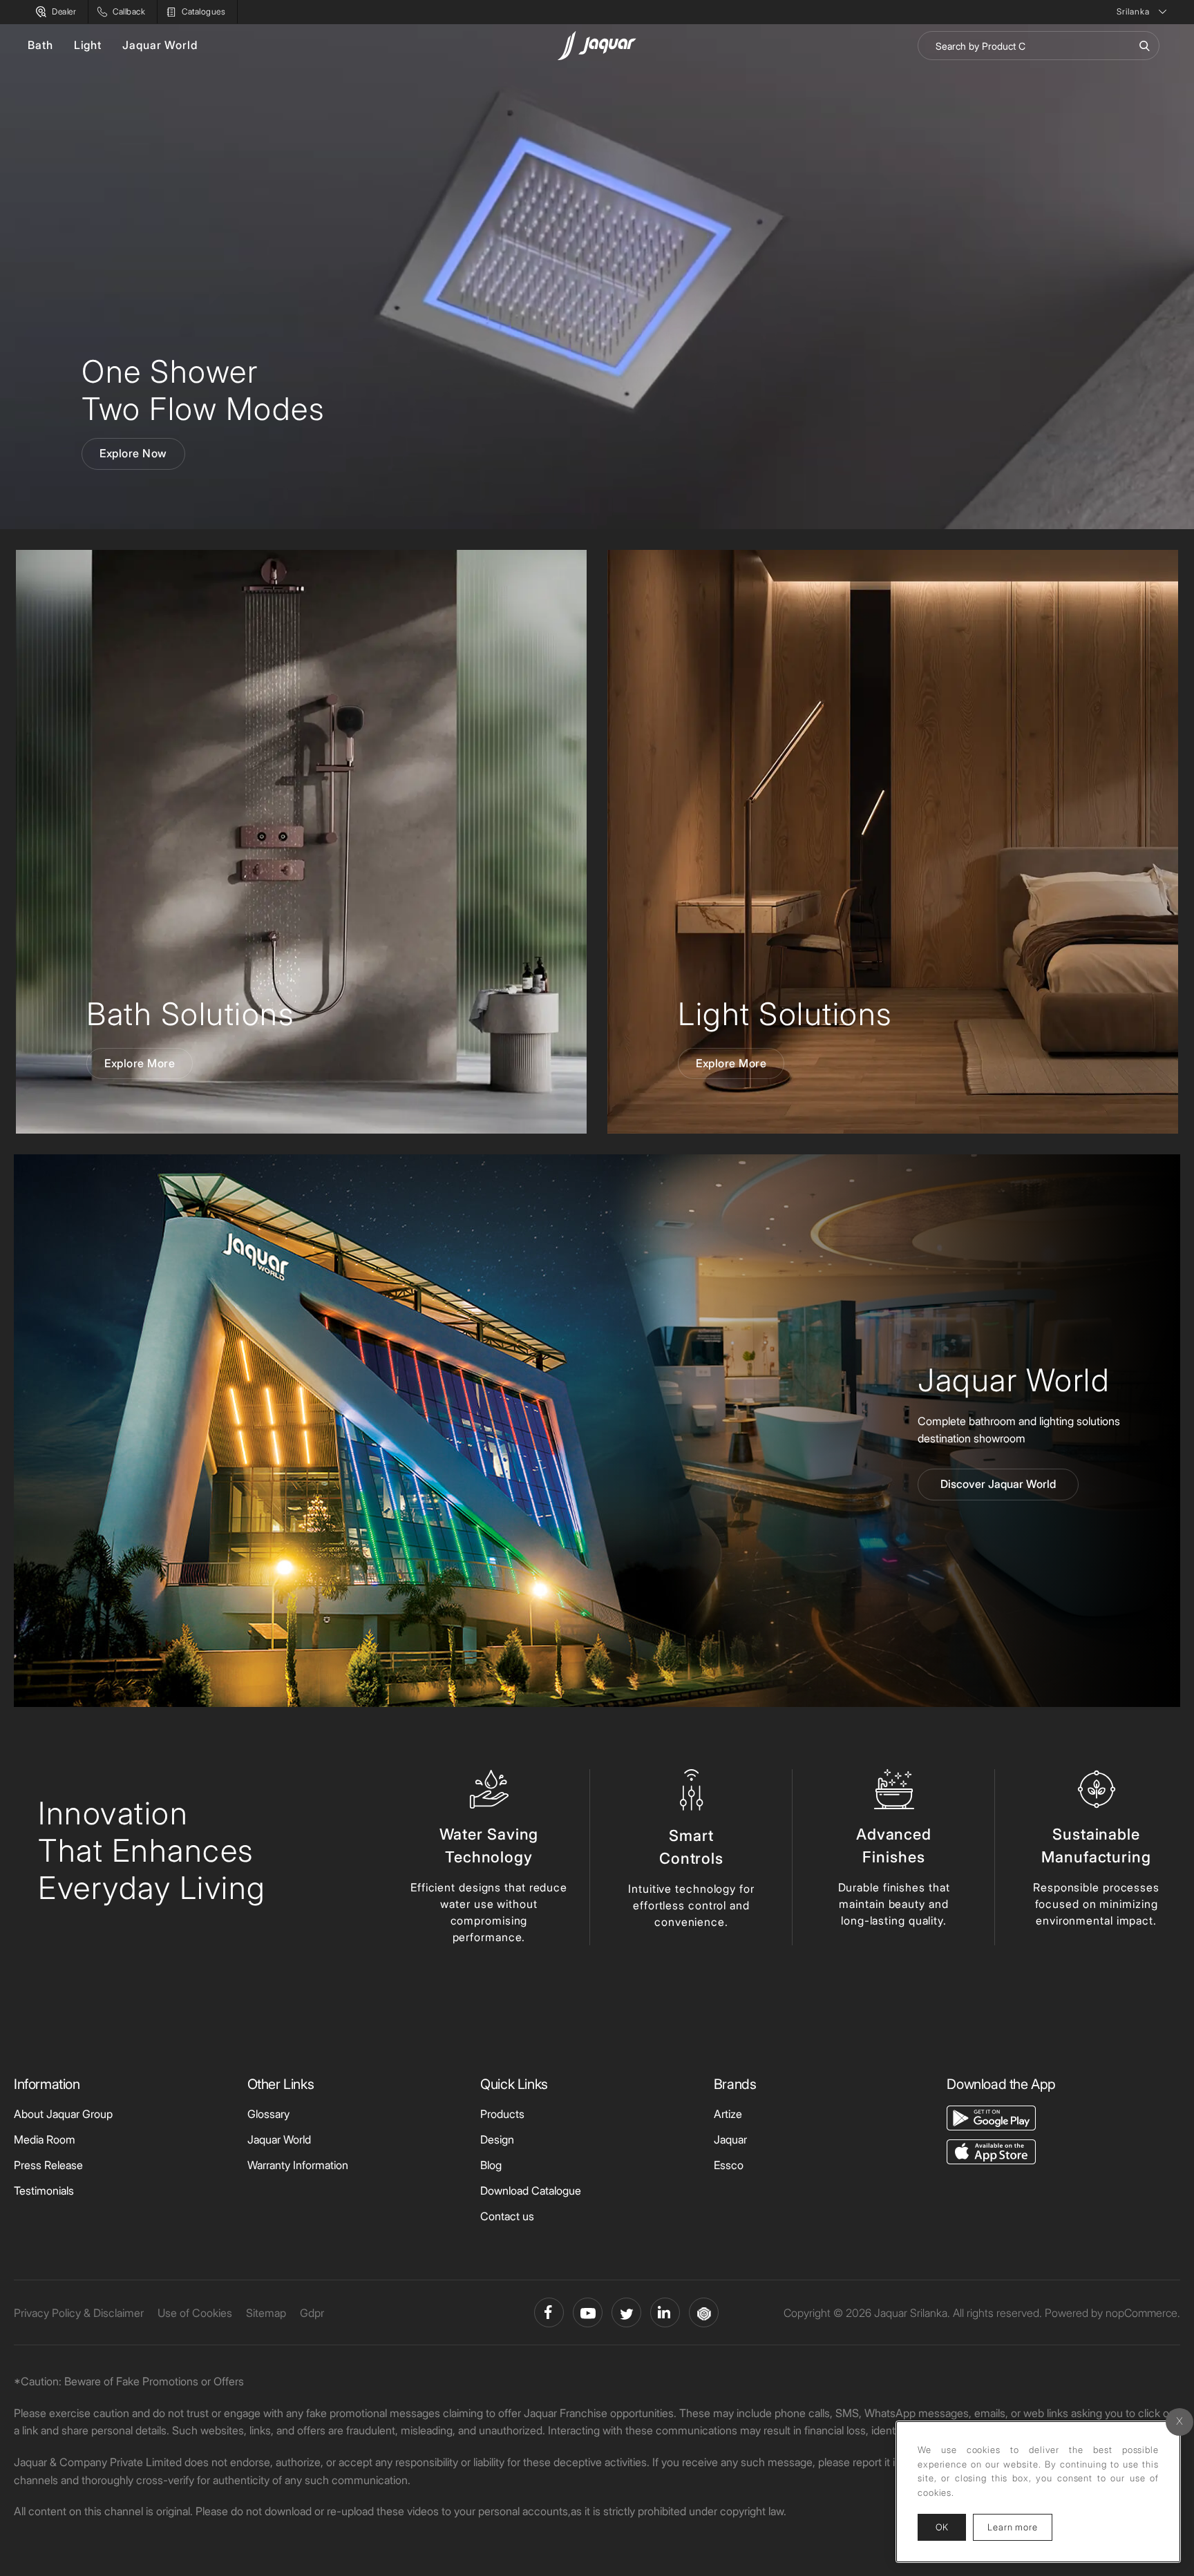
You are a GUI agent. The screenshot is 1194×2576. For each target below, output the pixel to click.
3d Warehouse (704, 2312)
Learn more (1020, 2527)
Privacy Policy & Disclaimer (79, 2313)
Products (502, 2114)
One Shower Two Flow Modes (203, 390)
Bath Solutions (190, 1014)
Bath (40, 45)
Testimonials (44, 2191)
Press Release (48, 2165)
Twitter (626, 2312)
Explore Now (133, 453)
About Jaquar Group (63, 2114)
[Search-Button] (1144, 46)
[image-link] (991, 2117)
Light (88, 45)
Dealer (64, 11)
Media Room (45, 2139)
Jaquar (730, 2139)
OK (942, 2527)
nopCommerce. (1143, 2313)
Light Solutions (785, 1014)
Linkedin (665, 2312)
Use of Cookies (195, 2313)
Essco (729, 2165)
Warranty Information (298, 2165)
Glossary (268, 2114)
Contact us (507, 2216)
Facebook (549, 2312)
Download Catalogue (531, 2191)
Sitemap (266, 2313)
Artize (728, 2114)
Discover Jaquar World (998, 1484)
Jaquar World (160, 45)
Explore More (140, 1063)
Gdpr (312, 2313)
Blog (491, 2165)
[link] (301, 842)
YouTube (588, 2312)
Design (497, 2139)
